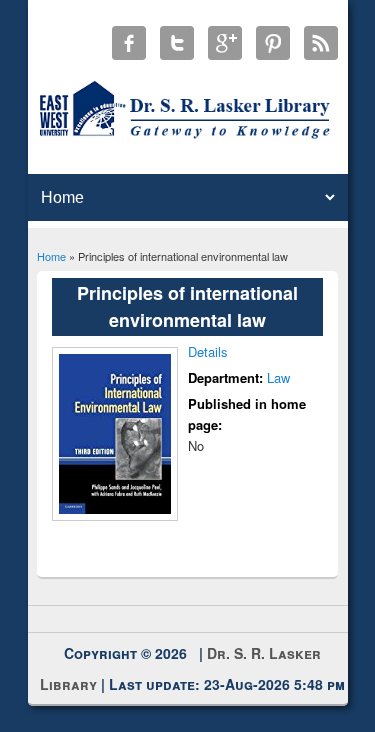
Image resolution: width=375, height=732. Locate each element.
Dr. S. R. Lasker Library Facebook (129, 43)
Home (51, 256)
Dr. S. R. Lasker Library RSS (321, 43)
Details (208, 351)
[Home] (187, 137)
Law (278, 377)
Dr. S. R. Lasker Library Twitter (177, 43)
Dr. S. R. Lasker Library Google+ (225, 43)
